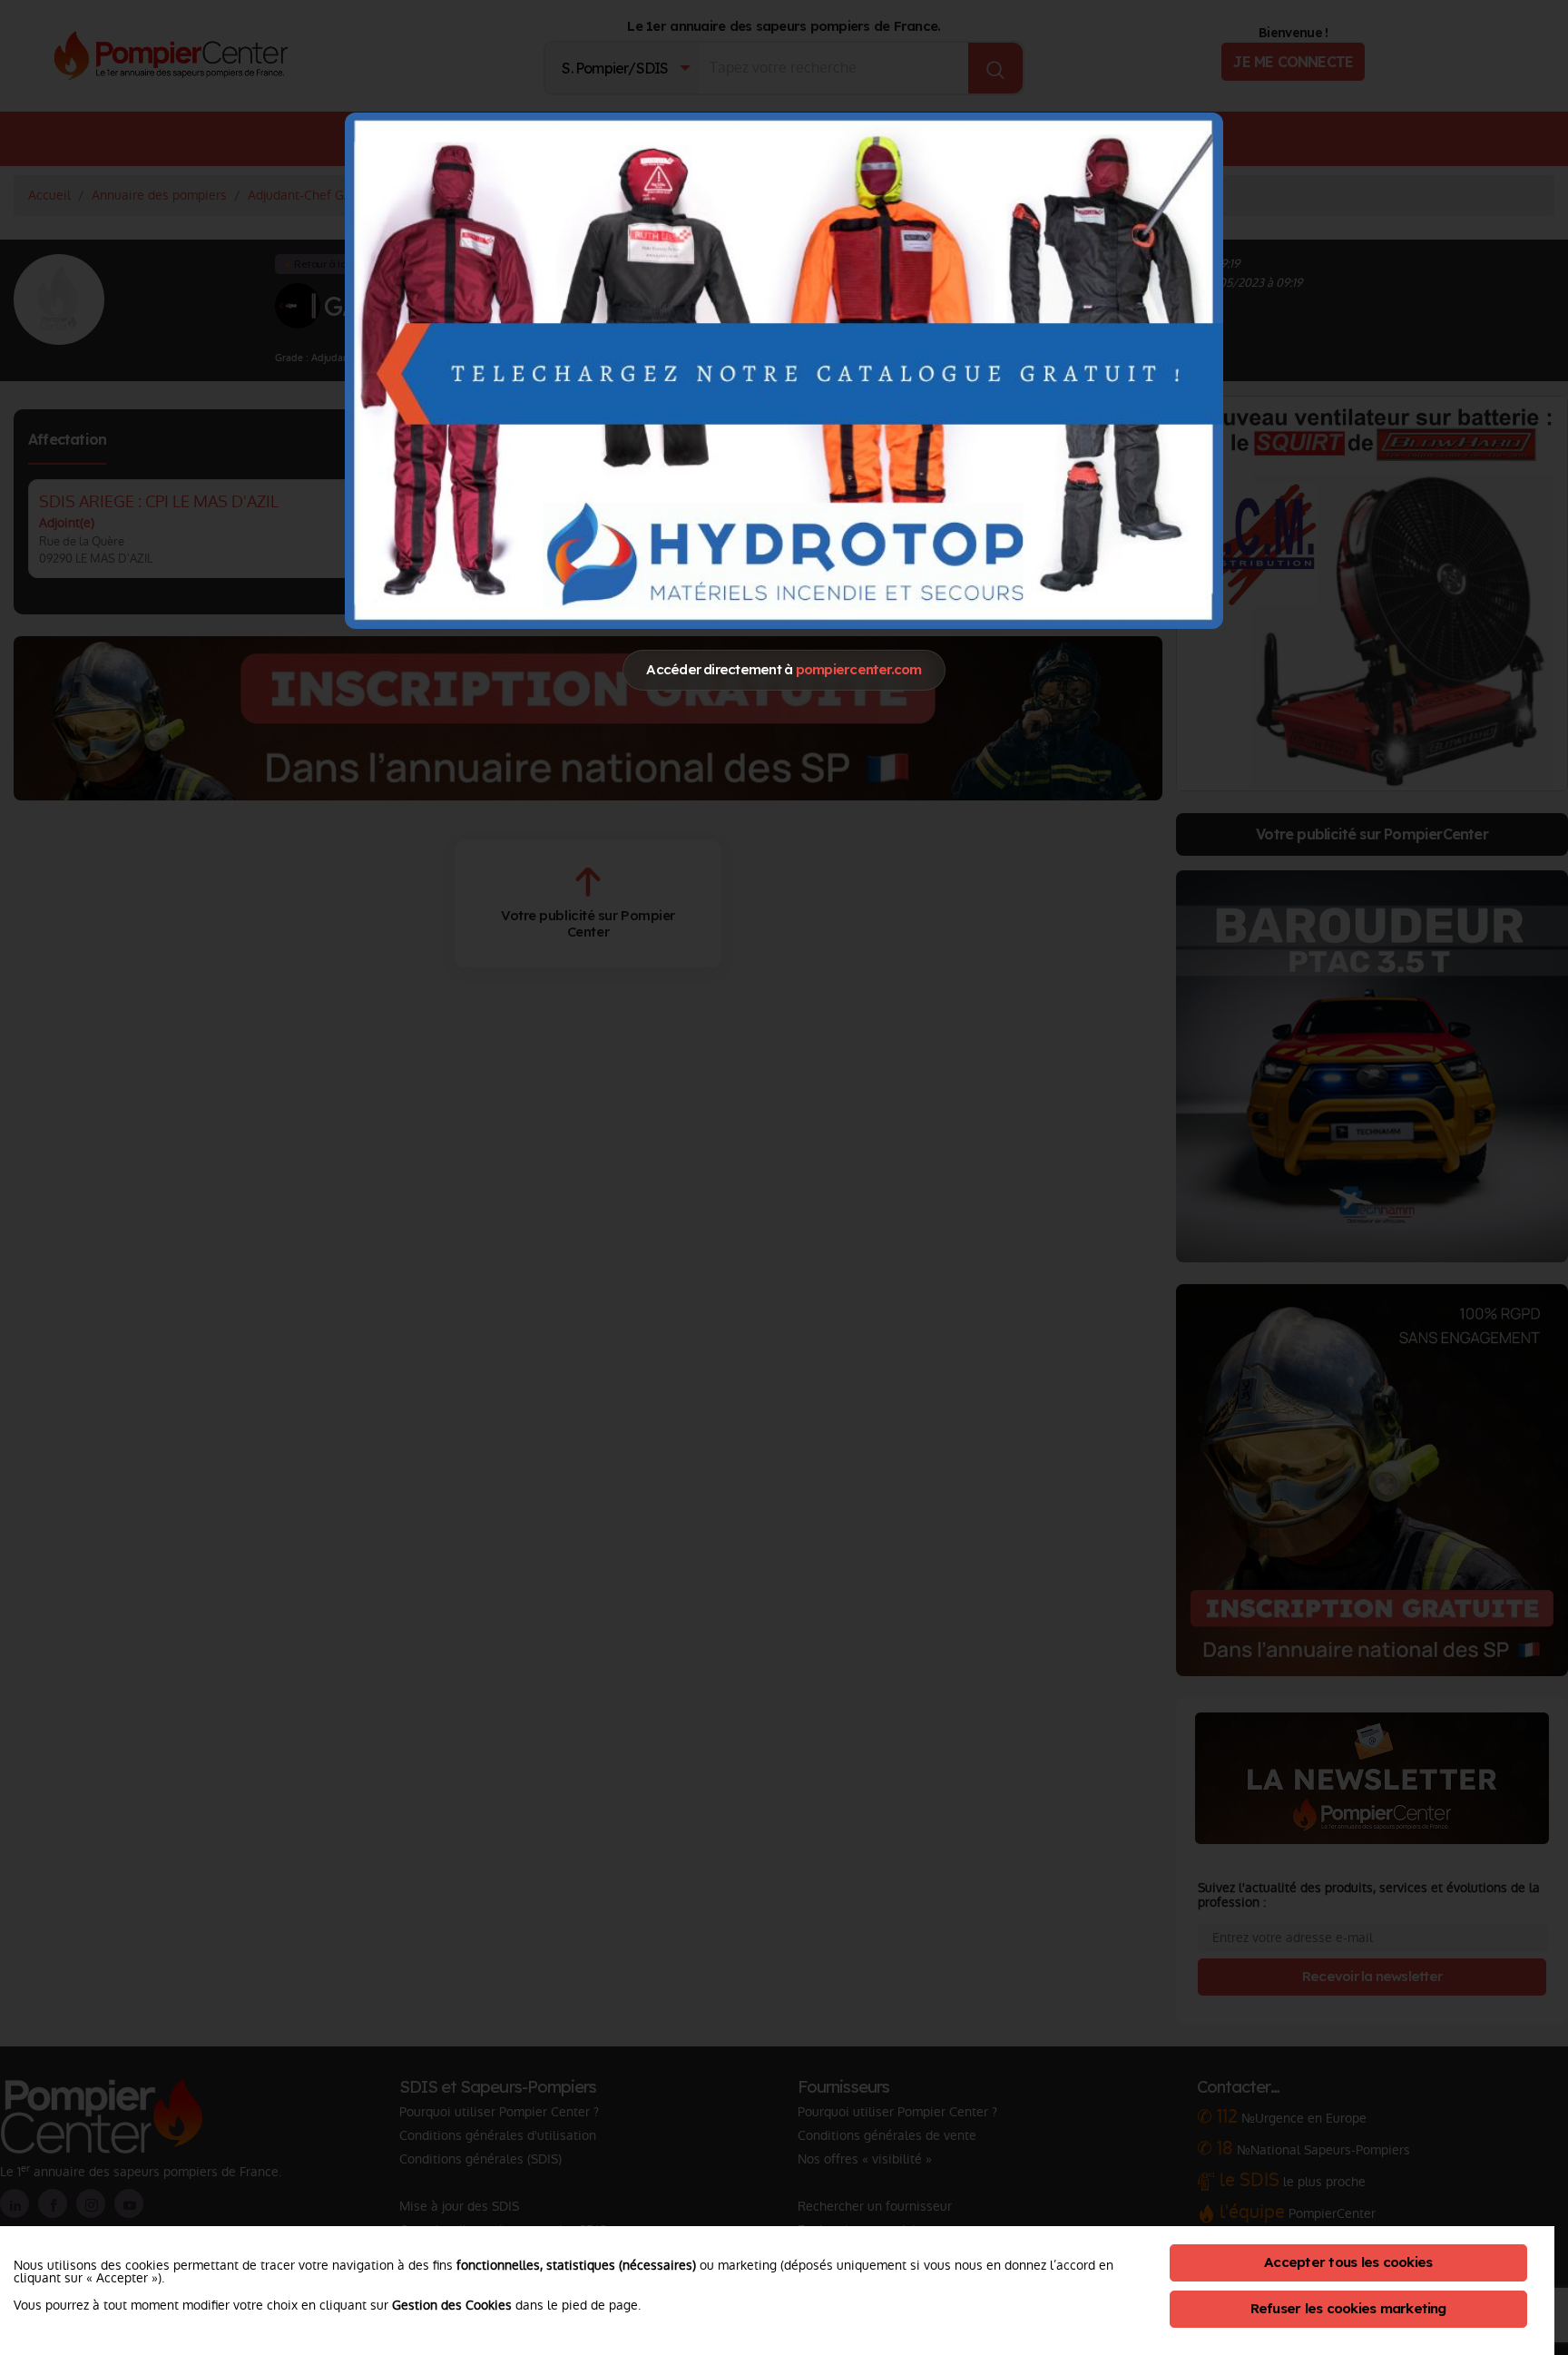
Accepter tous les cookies (1348, 2262)
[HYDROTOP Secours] (784, 370)
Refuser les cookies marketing (1348, 2308)
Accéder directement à (784, 669)
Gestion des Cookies (452, 2305)
